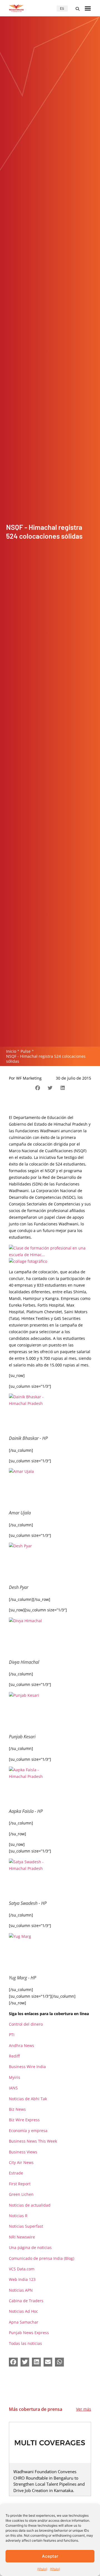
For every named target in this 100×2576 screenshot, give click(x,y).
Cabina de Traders (26, 2301)
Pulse (26, 1051)
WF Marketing (29, 1078)
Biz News (17, 2109)
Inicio (11, 1051)
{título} (42, 2569)
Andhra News (22, 2045)
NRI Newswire (22, 2237)
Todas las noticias (25, 2343)
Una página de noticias (30, 2247)
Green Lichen (21, 2194)
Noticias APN (21, 2290)
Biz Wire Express (24, 2120)
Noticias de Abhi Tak (28, 2099)
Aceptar (50, 2556)
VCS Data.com (22, 2269)
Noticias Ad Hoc (23, 2311)
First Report (20, 2184)
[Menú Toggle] (88, 8)
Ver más (84, 2409)
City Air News (21, 2162)
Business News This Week (33, 2141)
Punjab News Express (29, 2333)
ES (62, 8)
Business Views (23, 2152)
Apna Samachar (24, 2322)
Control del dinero (26, 2024)
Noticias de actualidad (30, 2205)
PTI (12, 2035)
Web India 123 (22, 2279)
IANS (13, 2088)
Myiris (15, 2077)
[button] (77, 9)
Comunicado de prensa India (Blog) (42, 2258)
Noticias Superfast (26, 2226)
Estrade (16, 2173)
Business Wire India (27, 2067)
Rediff (14, 2056)
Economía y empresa (28, 2131)
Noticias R (18, 2216)
